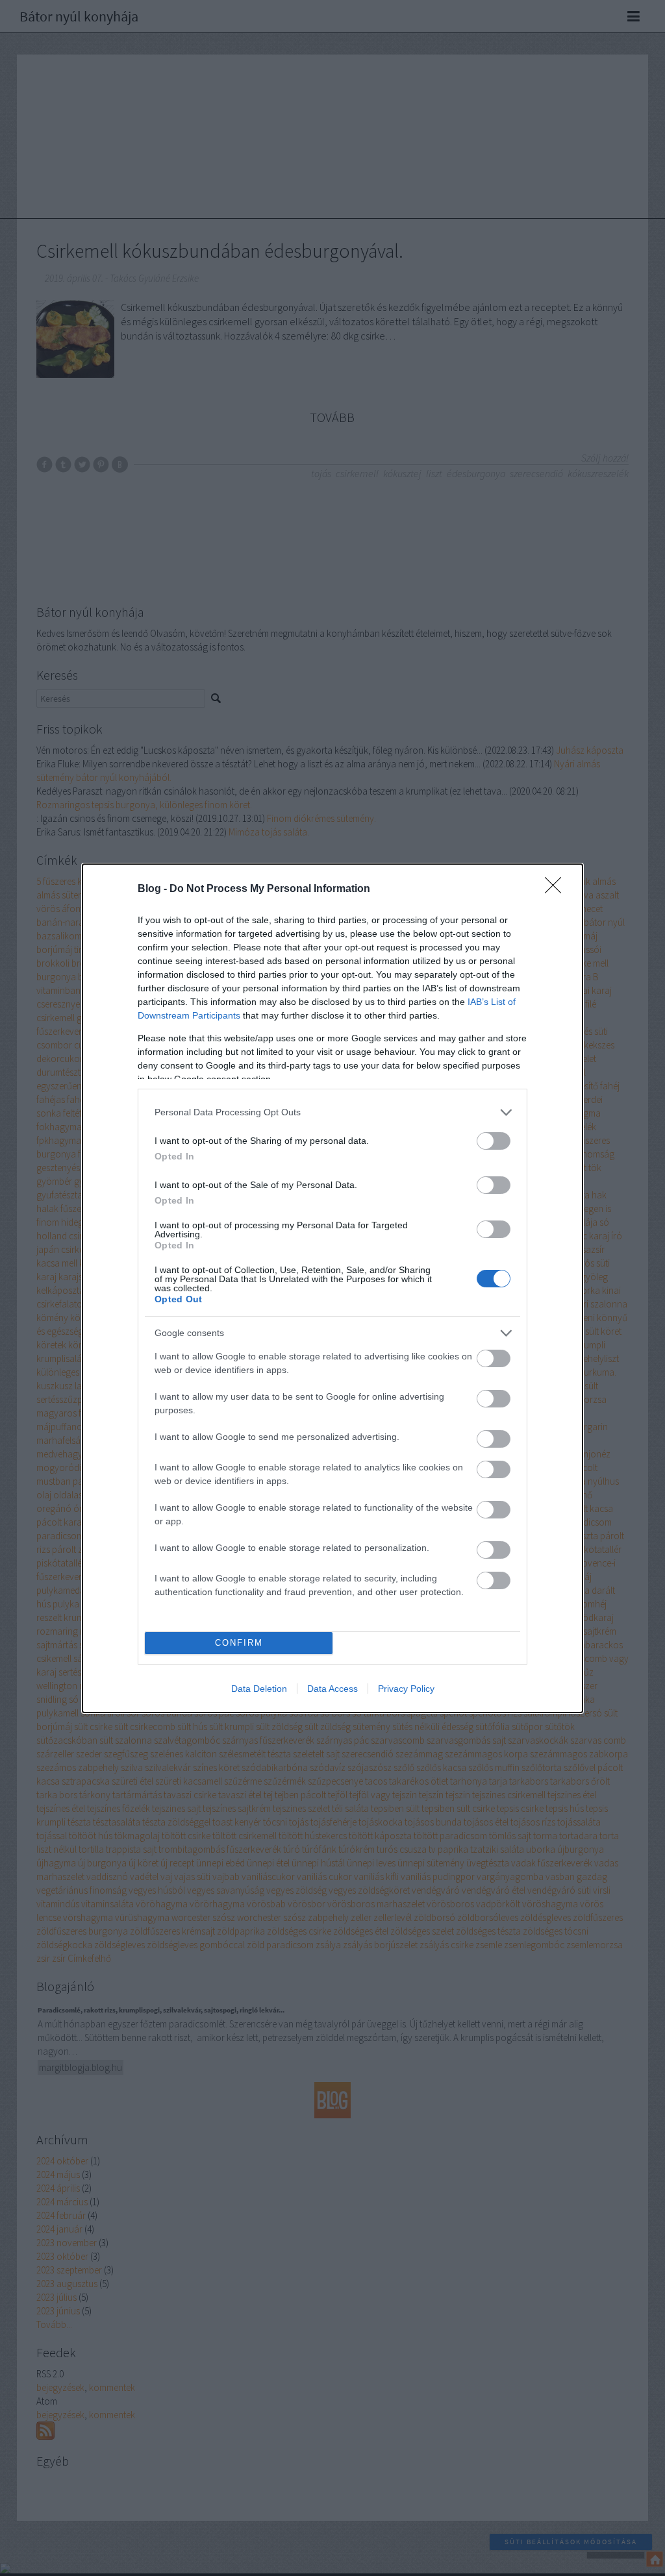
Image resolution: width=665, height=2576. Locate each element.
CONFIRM (239, 1643)
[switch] (494, 1141)
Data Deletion (259, 1689)
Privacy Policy (406, 1689)
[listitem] (332, 1112)
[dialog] (332, 1288)
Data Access (332, 1689)
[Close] (557, 889)
